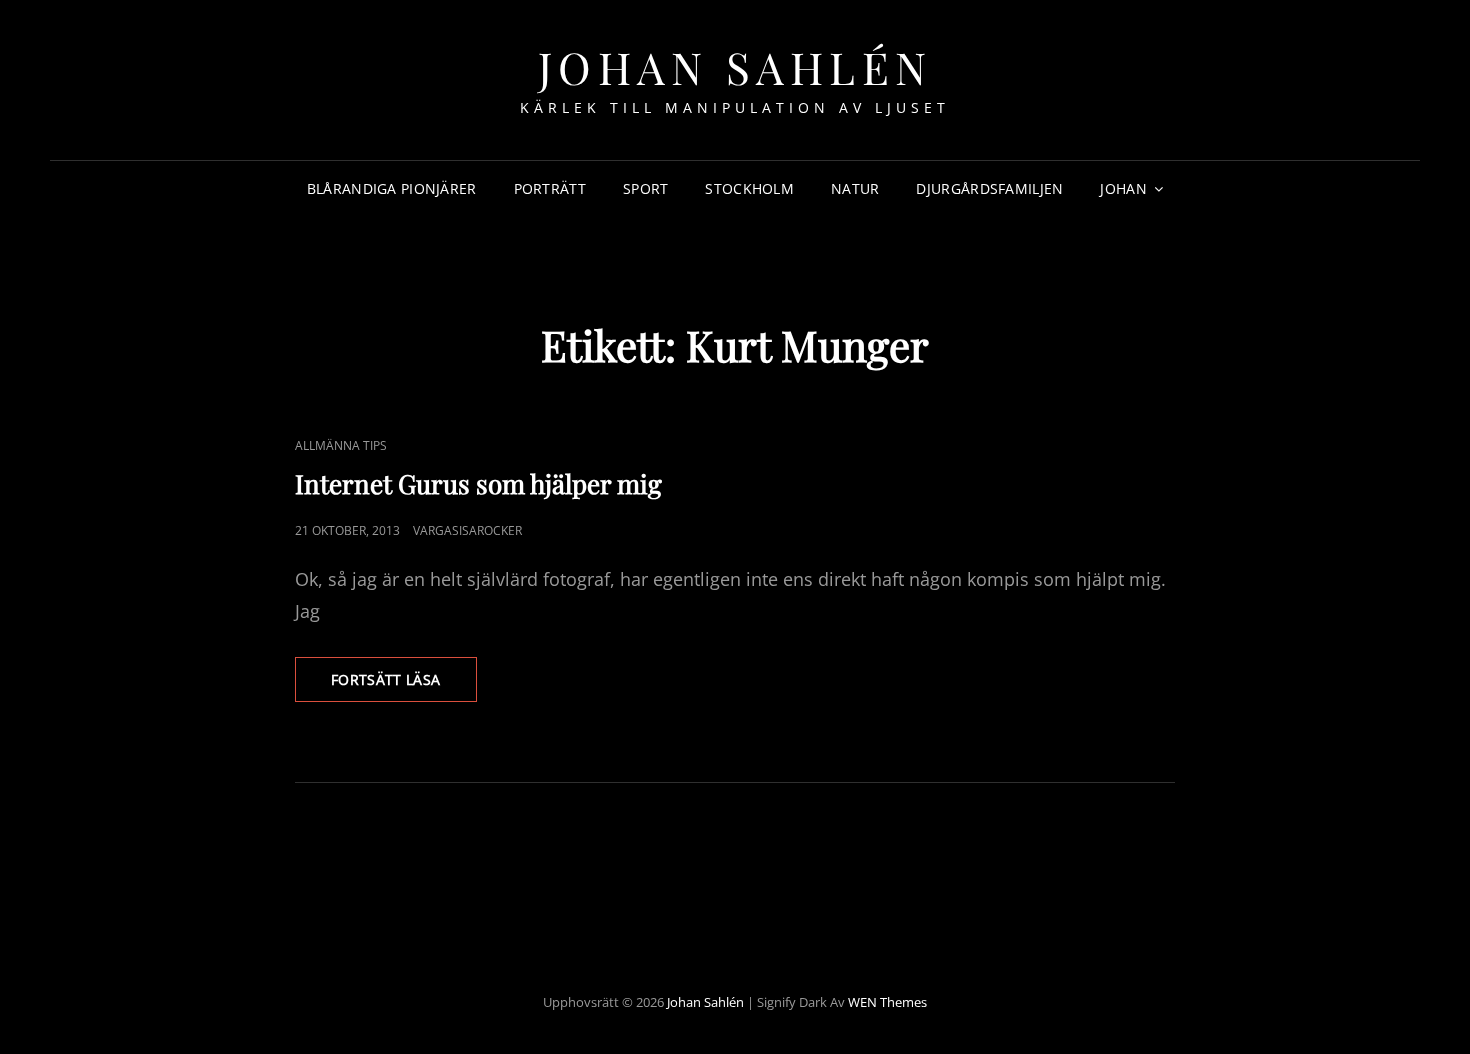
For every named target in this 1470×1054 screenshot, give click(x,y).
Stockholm (749, 188)
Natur (855, 188)
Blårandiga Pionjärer (392, 188)
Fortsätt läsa (404, 685)
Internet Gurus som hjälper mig (478, 483)
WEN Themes (887, 1002)
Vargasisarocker (467, 530)
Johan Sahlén (735, 66)
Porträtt (550, 188)
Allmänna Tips (341, 445)
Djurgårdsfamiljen (989, 188)
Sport (645, 188)
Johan (1123, 188)
